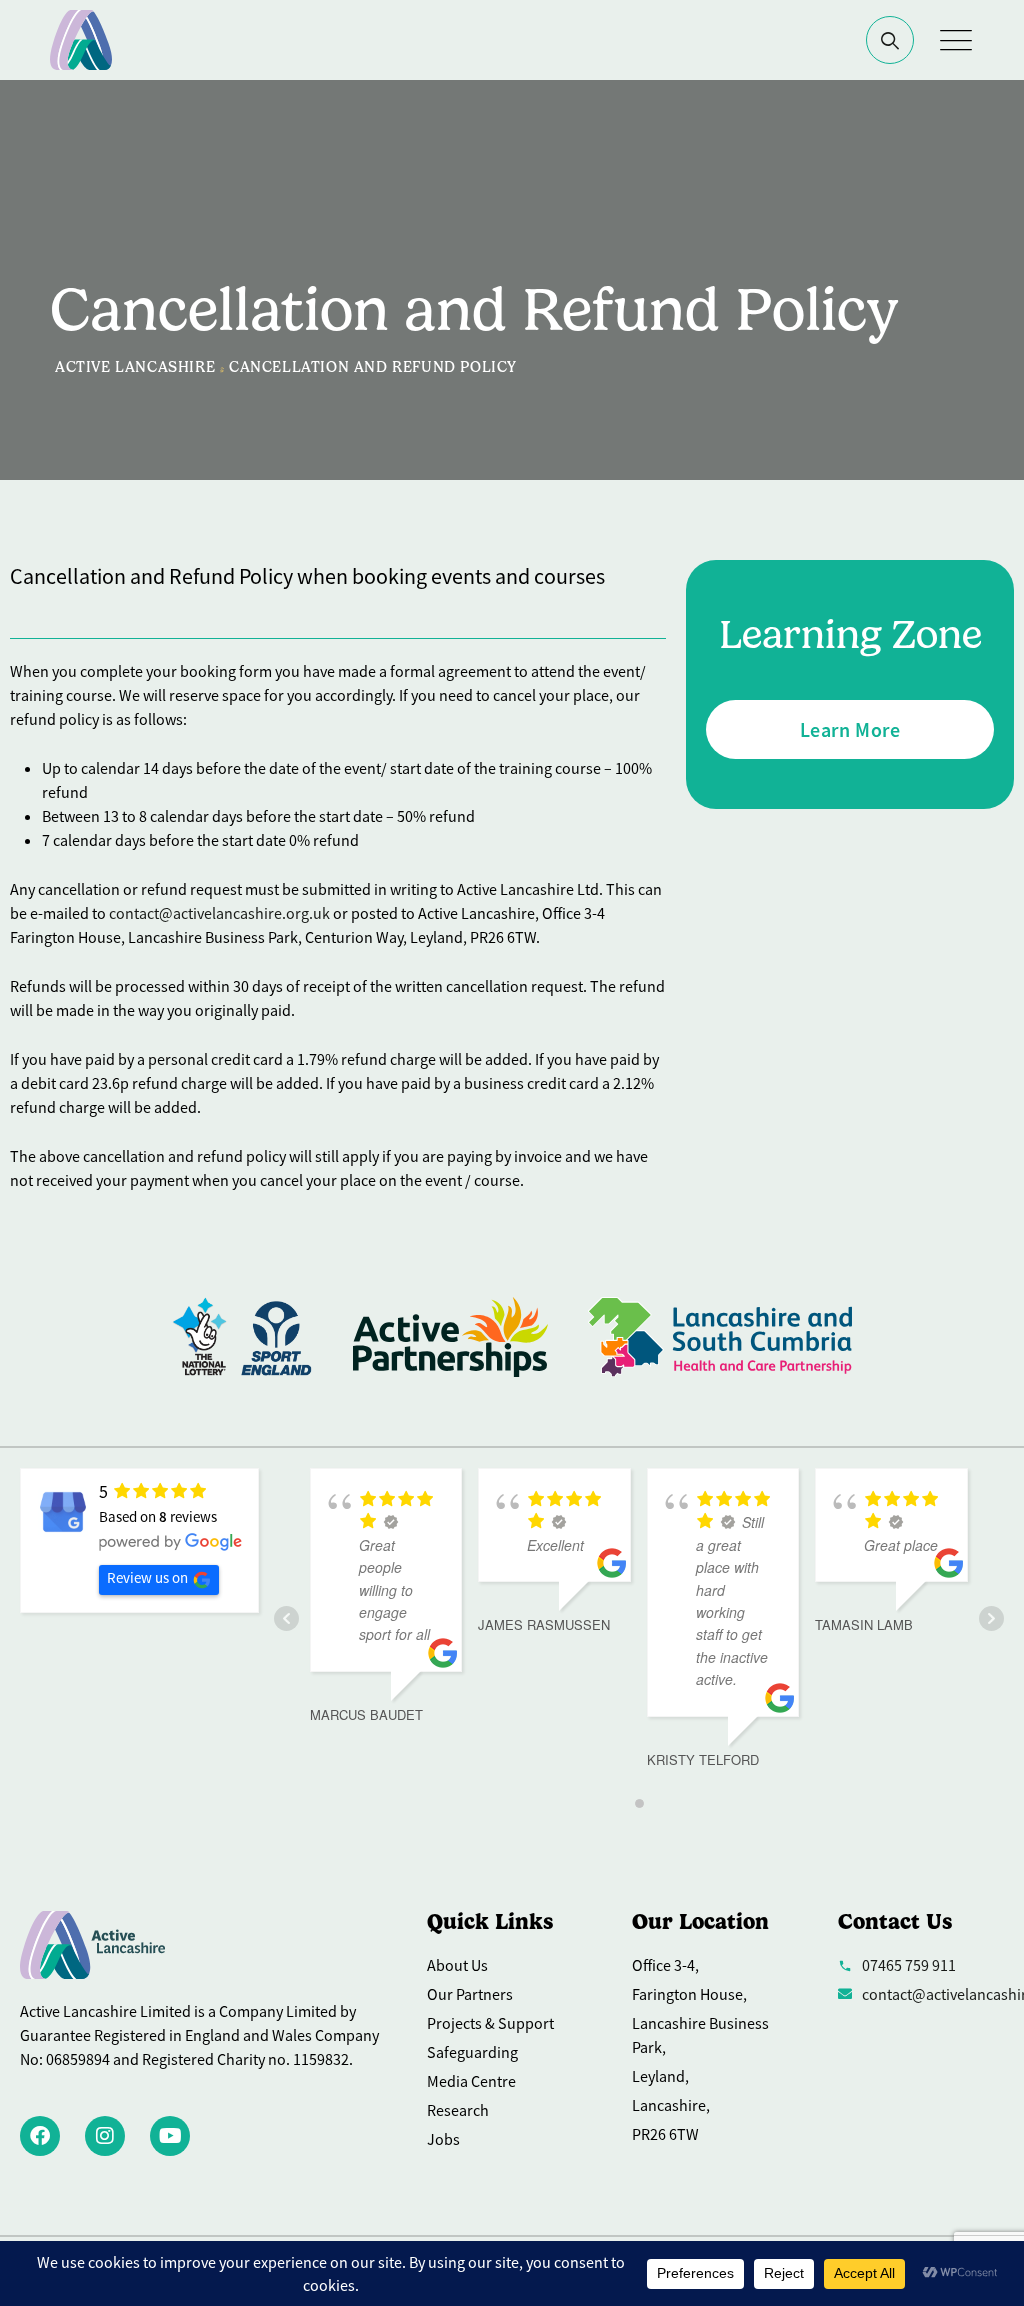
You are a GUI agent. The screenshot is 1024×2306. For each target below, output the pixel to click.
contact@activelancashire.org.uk (219, 913)
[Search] (890, 40)
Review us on (147, 1577)
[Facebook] (40, 2136)
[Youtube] (170, 2136)
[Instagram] (105, 2136)
